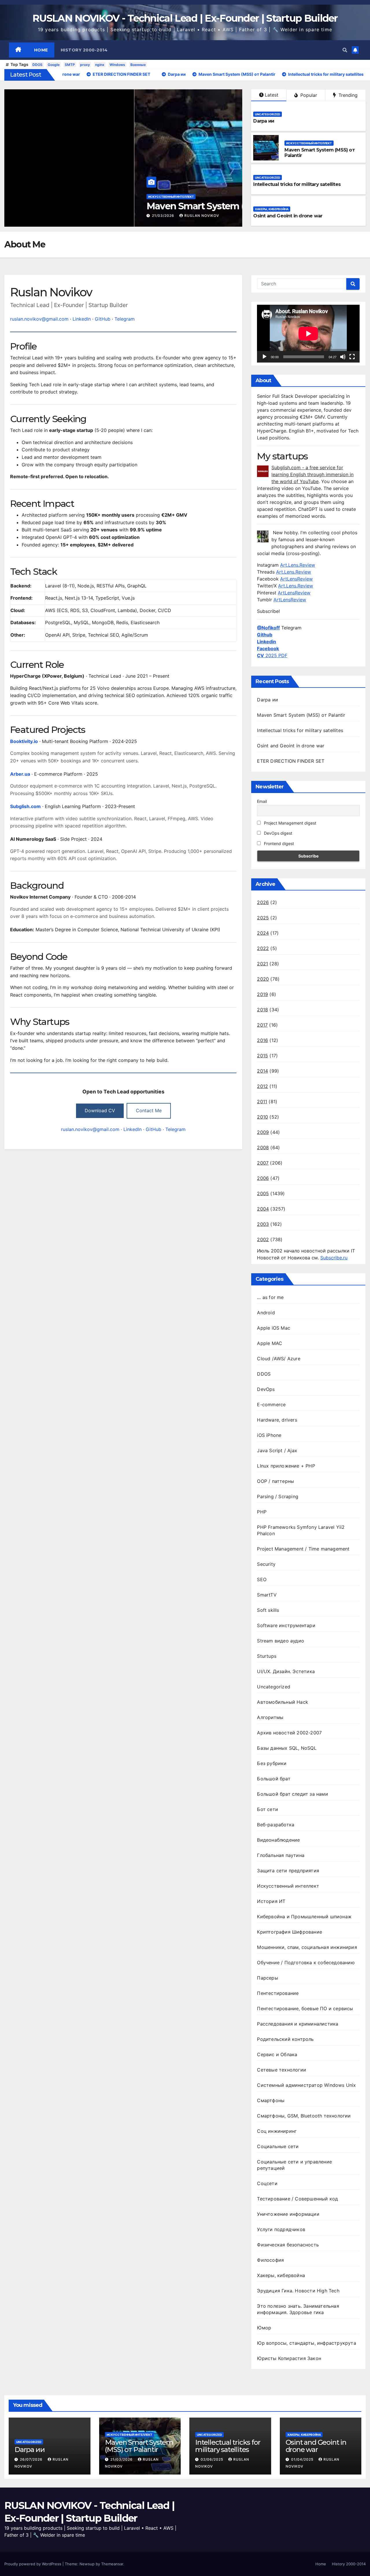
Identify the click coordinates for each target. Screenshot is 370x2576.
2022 (263, 948)
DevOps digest (277, 833)
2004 (263, 1209)
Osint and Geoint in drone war (288, 216)
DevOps (266, 1389)
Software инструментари (286, 1625)
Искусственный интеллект (41, 197)
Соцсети (267, 2183)
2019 (262, 994)
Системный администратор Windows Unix (306, 2085)
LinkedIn (82, 319)
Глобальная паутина (281, 1855)
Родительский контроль (285, 2039)
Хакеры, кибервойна (272, 209)
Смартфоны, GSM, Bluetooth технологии (304, 2116)
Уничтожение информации (288, 2214)
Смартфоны (271, 2100)
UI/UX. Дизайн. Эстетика (286, 1671)
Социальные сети (278, 2146)
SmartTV (267, 1595)
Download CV (100, 1110)
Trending (347, 95)
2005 (263, 1193)
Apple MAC (270, 1343)
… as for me (270, 1297)
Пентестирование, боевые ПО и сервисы (305, 2008)
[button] (345, 50)
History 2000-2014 (84, 50)
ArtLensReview (296, 579)
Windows (117, 65)
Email (262, 801)
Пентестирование (278, 1993)
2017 (262, 1025)
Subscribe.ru (334, 1258)
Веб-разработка (276, 1825)
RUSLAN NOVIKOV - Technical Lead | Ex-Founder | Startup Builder (185, 18)
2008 (263, 1147)
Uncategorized (268, 114)
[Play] (264, 357)
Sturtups (267, 1656)
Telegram (125, 319)
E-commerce (271, 1405)
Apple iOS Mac (274, 1328)
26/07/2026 (32, 2459)
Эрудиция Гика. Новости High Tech (298, 2291)
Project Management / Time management (303, 1549)
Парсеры (267, 1978)
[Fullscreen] (352, 357)
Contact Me (149, 1110)
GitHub (103, 319)
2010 (262, 1117)
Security (266, 1564)
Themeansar (112, 2564)
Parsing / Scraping (278, 1496)
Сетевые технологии (282, 2070)
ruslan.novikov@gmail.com (39, 319)
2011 (262, 1102)
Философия (270, 2260)
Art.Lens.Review (298, 565)
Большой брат (274, 1779)
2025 (263, 918)
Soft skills (268, 1610)
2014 (262, 1071)
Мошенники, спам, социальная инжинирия (307, 1947)
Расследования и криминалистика (298, 2024)
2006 (263, 1178)
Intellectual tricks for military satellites (297, 184)
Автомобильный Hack (283, 1702)
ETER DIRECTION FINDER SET (291, 761)
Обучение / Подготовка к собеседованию (306, 1963)
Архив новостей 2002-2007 (289, 1733)
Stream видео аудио (281, 1641)
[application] (308, 333)
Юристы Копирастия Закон (289, 2358)
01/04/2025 (303, 2459)
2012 (262, 1086)
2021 (262, 964)
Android (266, 1313)
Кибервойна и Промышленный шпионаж (304, 1917)
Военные (138, 65)
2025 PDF (272, 655)
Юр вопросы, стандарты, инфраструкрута (306, 2343)
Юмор (264, 2328)
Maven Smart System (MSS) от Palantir (100, 206)
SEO (262, 1579)
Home (41, 50)
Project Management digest (289, 823)
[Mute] (343, 357)
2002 (263, 1239)
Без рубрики (272, 1763)
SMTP (70, 65)
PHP (262, 1512)
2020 (263, 979)
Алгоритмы (270, 1717)
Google (54, 65)
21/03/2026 (34, 216)
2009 (263, 1132)
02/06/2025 (212, 2459)
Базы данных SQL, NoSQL (287, 1748)
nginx (100, 65)
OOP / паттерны (275, 1481)
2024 (263, 933)
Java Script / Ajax (277, 1450)
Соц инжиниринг (277, 2131)
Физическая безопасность (288, 2245)
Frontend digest (278, 843)
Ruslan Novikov (72, 216)
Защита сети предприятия (288, 1871)
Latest (272, 95)
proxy (85, 65)
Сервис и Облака (277, 2054)
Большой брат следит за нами (292, 1794)
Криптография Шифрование (289, 1932)
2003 (263, 1224)
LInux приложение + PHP (286, 1466)
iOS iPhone (269, 1435)
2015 (262, 1056)
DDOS (37, 65)
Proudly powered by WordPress (33, 2564)
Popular (308, 95)
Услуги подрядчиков (281, 2229)
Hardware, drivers (277, 1420)
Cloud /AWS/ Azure (279, 1359)
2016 (262, 1040)
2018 (262, 1010)
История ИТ (271, 1901)
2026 (263, 902)
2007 (263, 1163)
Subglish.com (25, 806)
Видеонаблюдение (278, 1840)
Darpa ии (264, 121)
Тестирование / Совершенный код (297, 2199)
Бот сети (268, 1809)
